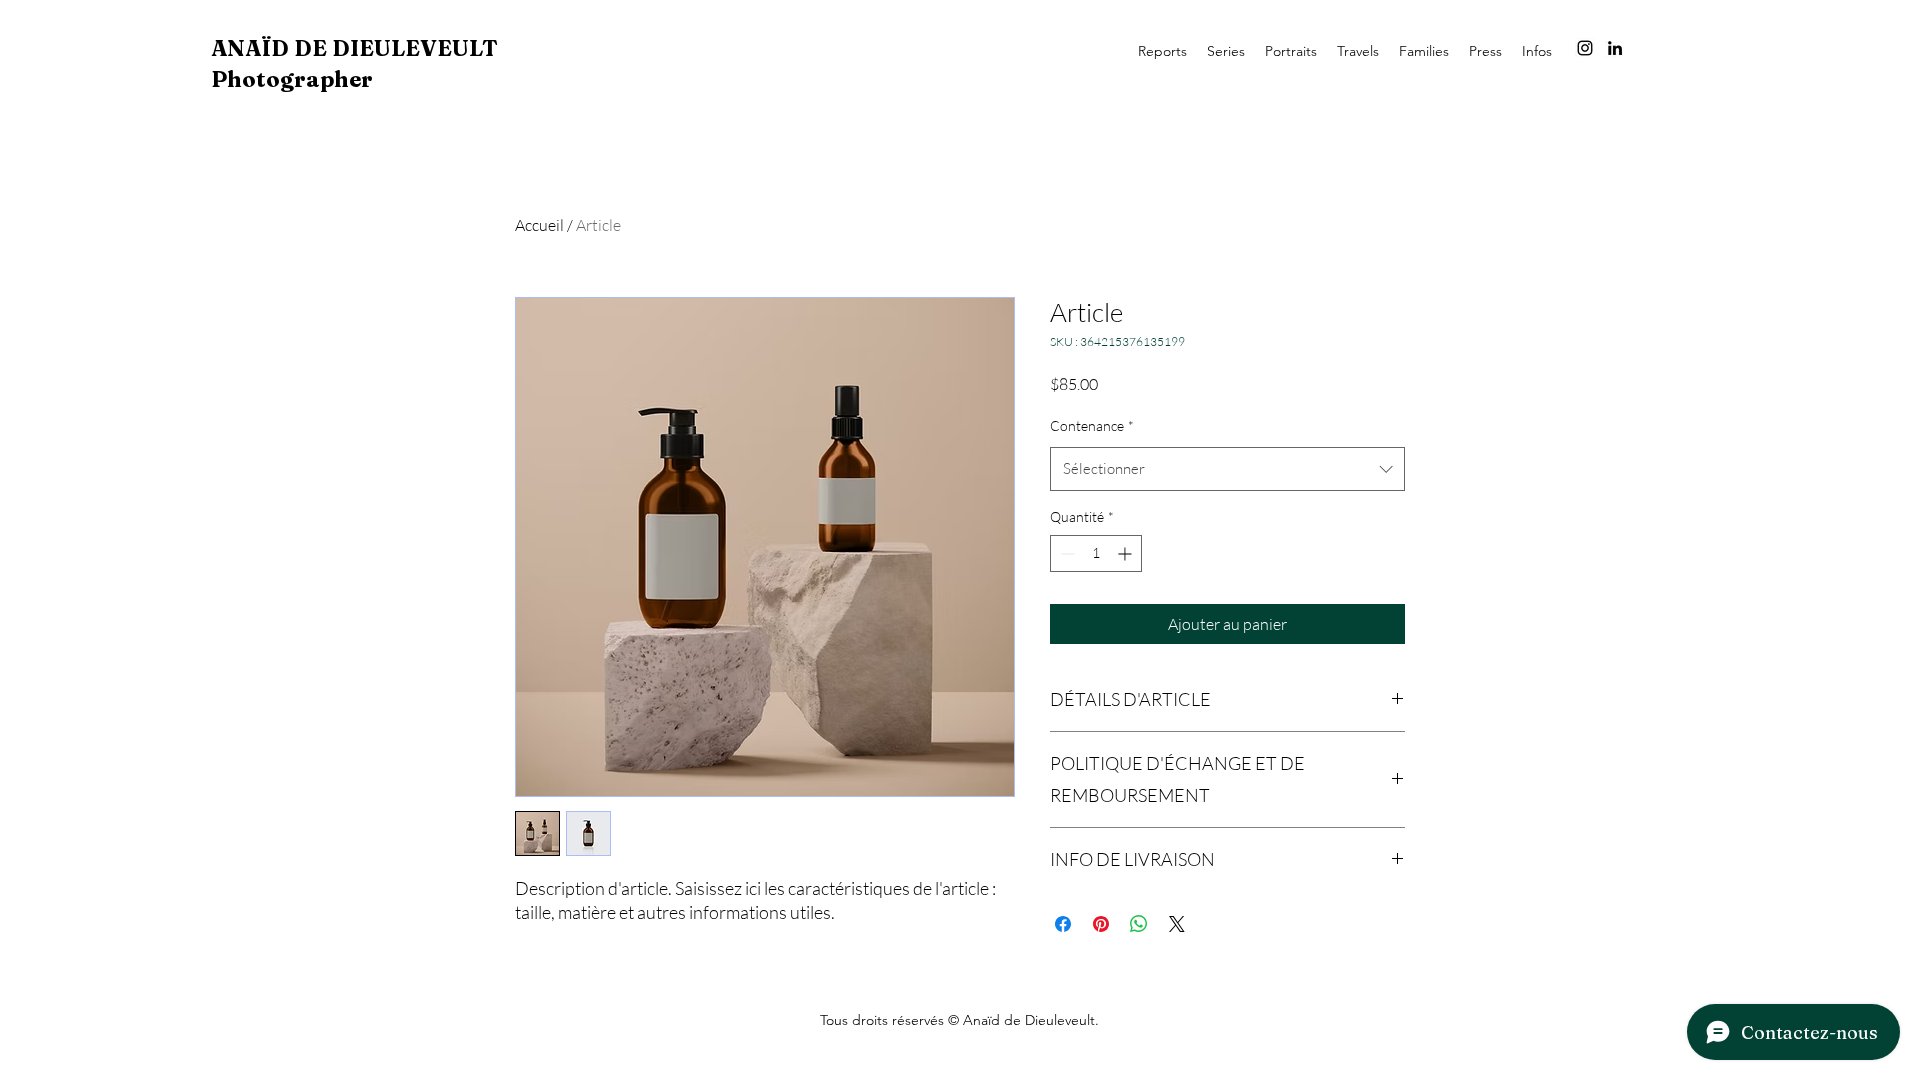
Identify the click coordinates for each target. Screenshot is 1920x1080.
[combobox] (1227, 469)
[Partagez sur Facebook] (1063, 924)
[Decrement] (1065, 553)
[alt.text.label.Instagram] (1585, 48)
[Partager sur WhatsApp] (1139, 924)
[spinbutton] (1096, 553)
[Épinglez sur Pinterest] (1101, 924)
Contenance (1092, 425)
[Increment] (1126, 553)
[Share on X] (1177, 924)
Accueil (539, 225)
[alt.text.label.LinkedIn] (1615, 48)
